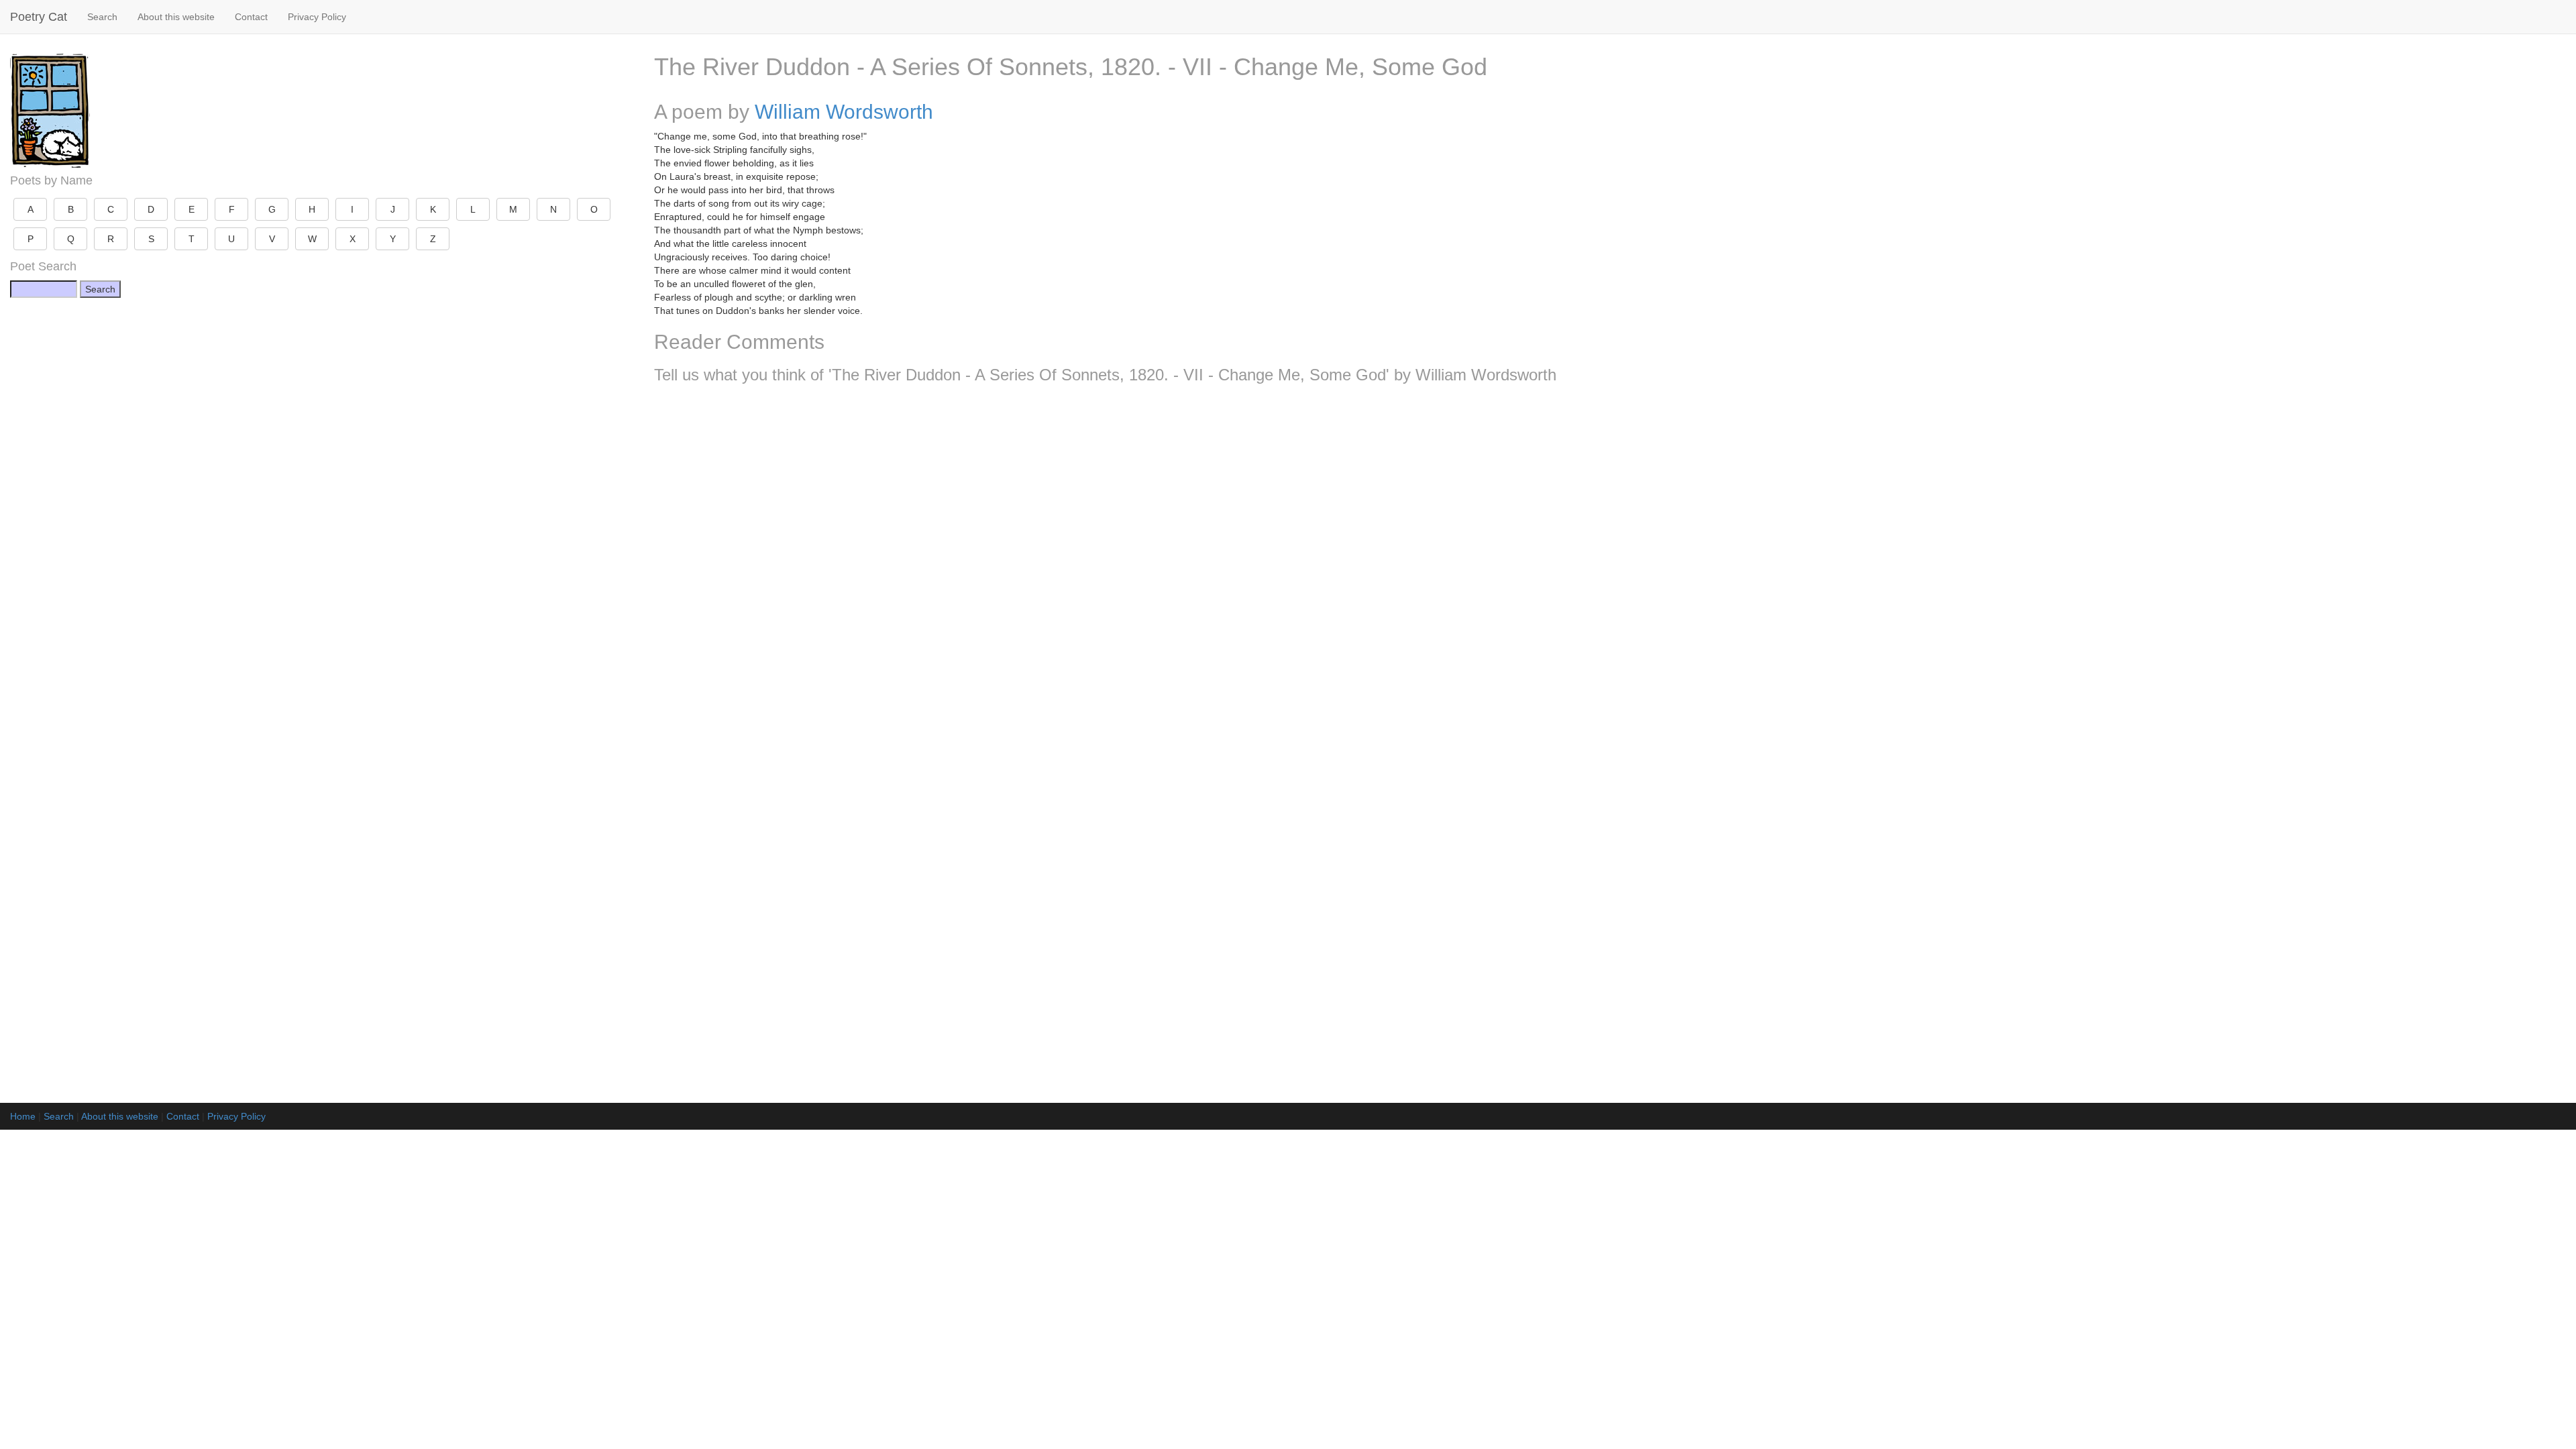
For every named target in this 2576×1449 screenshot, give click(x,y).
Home (23, 1116)
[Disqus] (1610, 572)
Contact (251, 17)
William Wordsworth (844, 112)
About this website (176, 17)
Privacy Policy (317, 17)
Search (102, 17)
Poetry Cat (39, 17)
